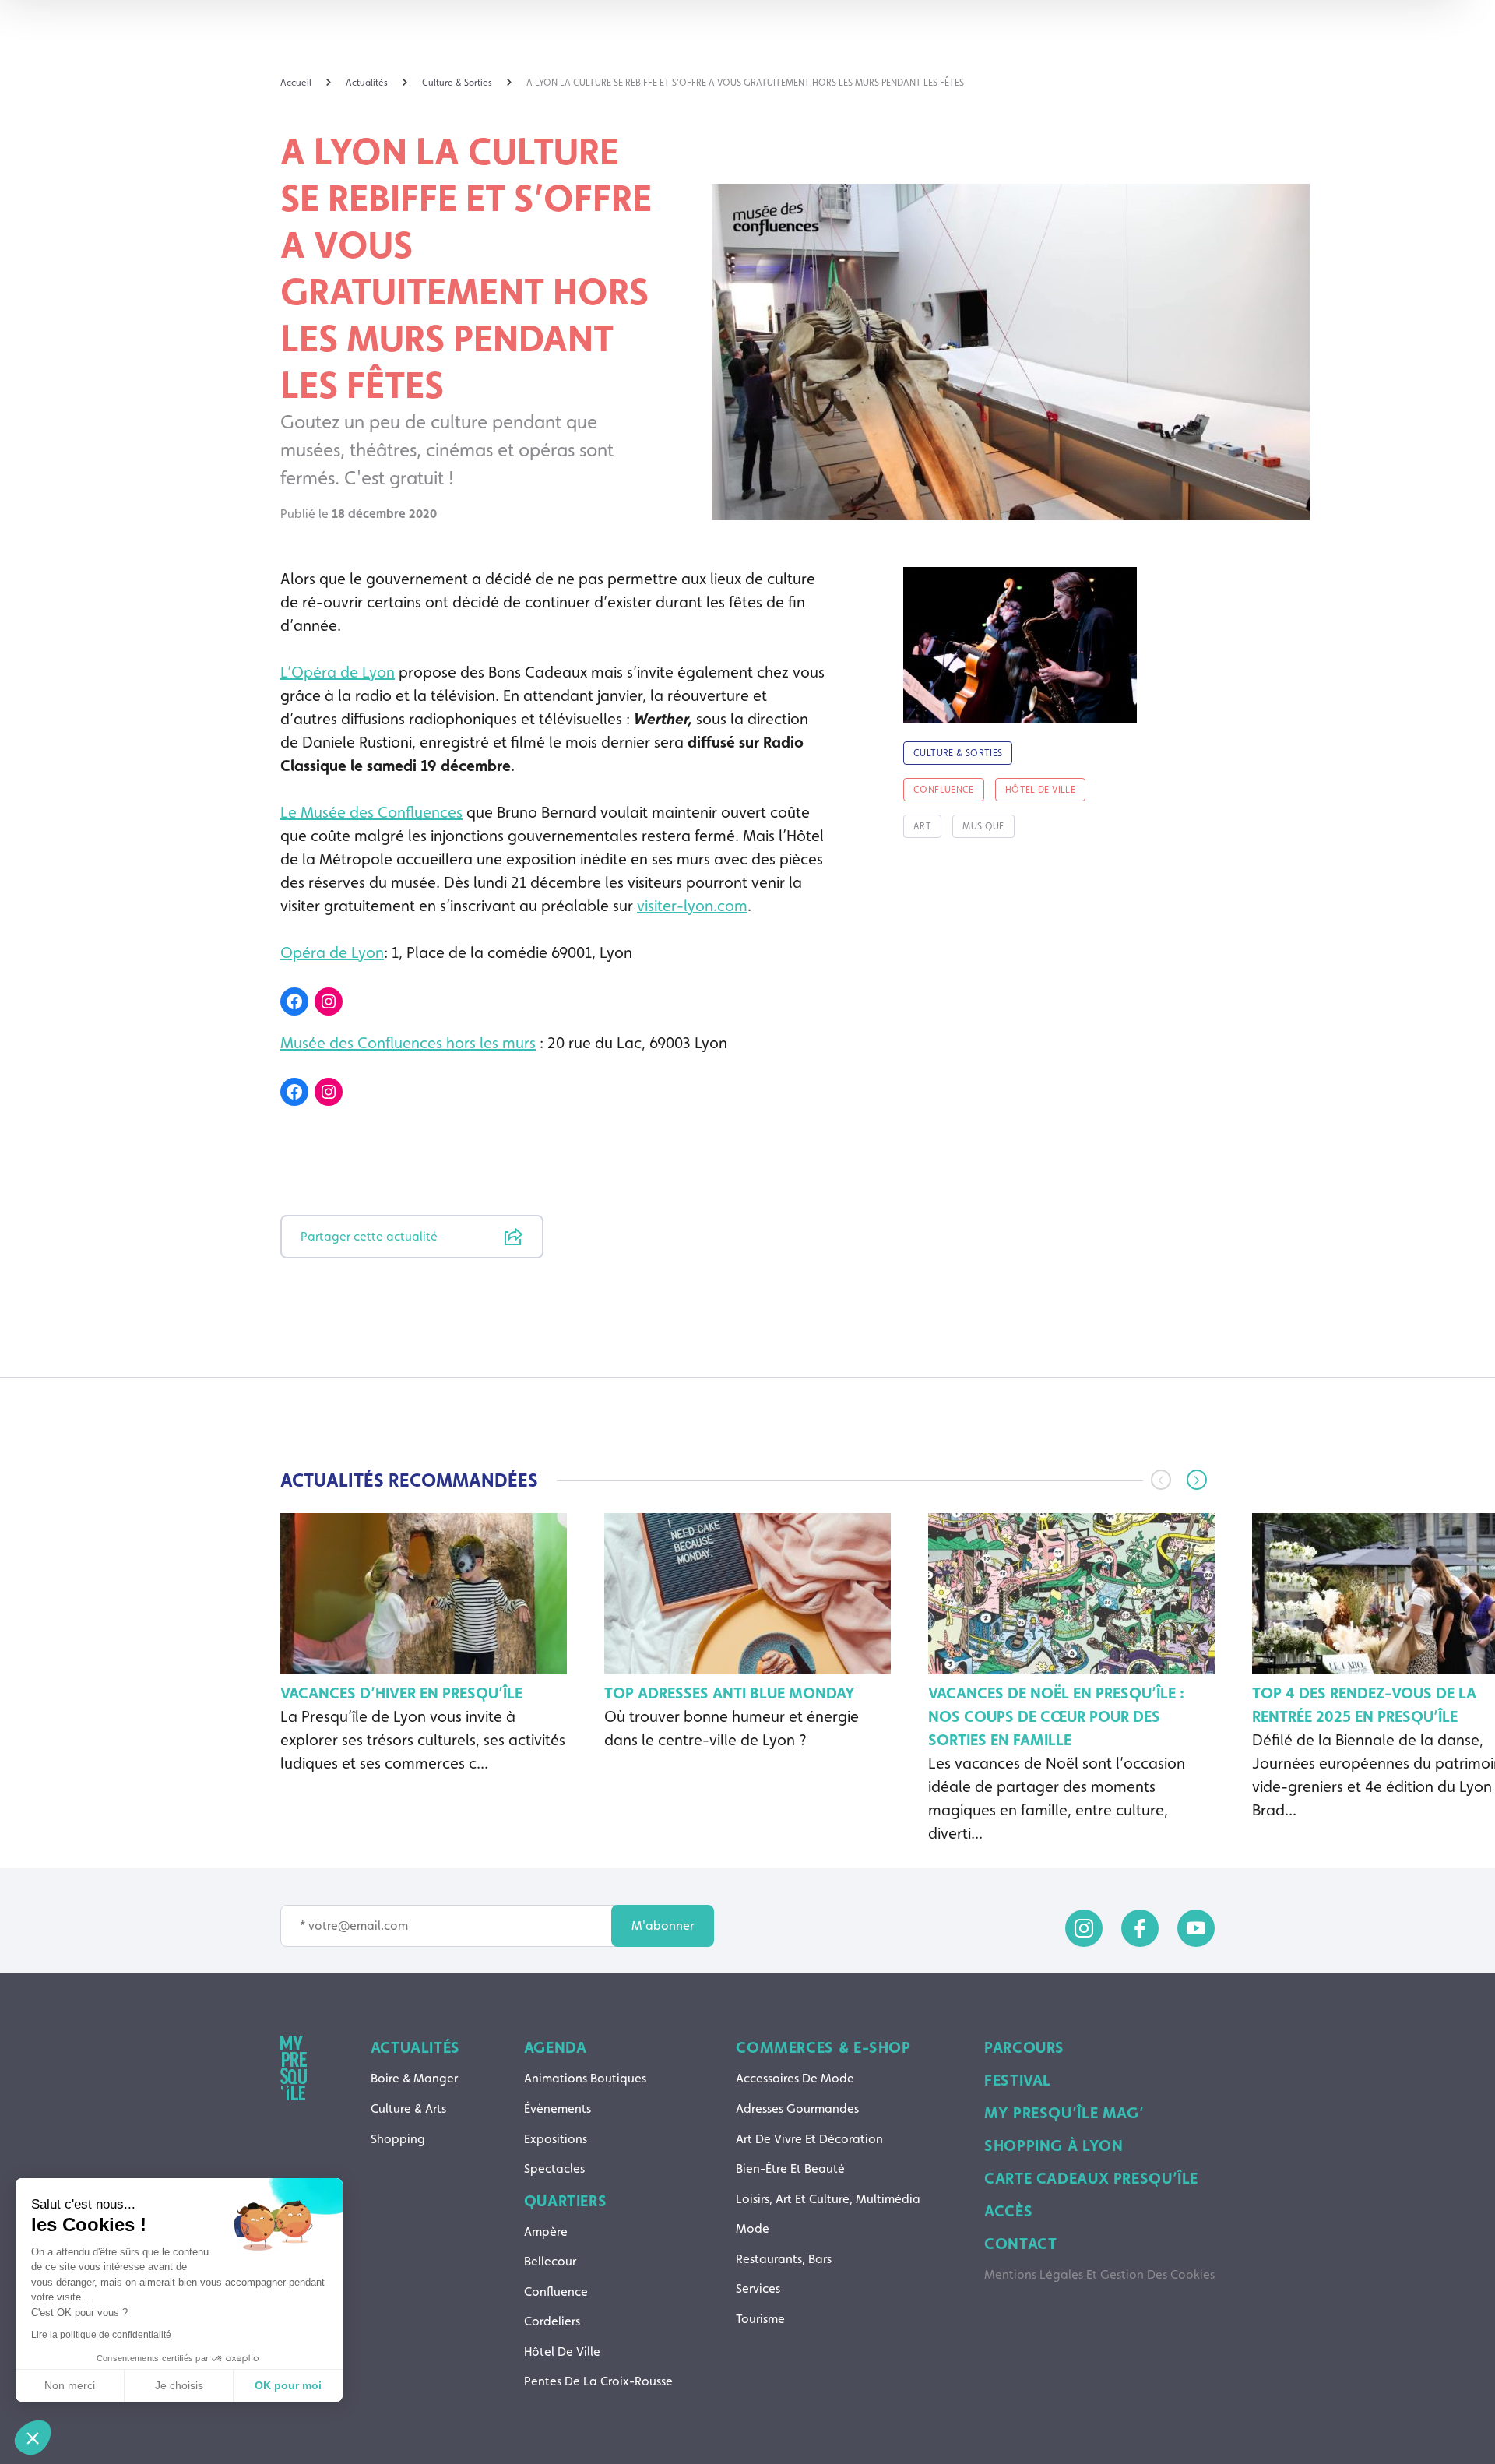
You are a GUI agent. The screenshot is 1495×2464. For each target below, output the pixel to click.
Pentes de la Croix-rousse (598, 2381)
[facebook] (1140, 1928)
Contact (1020, 2244)
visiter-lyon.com (692, 906)
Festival (1018, 2080)
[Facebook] (294, 1001)
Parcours (1024, 2047)
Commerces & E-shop (823, 2047)
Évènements (558, 2108)
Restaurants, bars (784, 2259)
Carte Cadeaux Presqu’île (1091, 2178)
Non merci (70, 2385)
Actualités (415, 2047)
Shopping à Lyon (1054, 2145)
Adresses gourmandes (797, 2108)
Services (758, 2288)
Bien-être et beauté (790, 2168)
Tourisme (760, 2319)
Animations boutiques (585, 2078)
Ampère (546, 2232)
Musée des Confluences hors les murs (408, 1043)
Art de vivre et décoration (809, 2139)
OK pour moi (288, 2385)
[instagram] (1084, 1928)
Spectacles (554, 2168)
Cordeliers (552, 2321)
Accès (1008, 2211)
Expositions (556, 2139)
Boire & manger (414, 2078)
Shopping (398, 2139)
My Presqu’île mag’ (1064, 2113)
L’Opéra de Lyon (338, 672)
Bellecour (550, 2261)
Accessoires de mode (795, 2078)
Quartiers (566, 2201)
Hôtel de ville (562, 2351)
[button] (1197, 1480)
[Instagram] (329, 1001)
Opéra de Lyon (332, 952)
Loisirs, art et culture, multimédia (828, 2199)
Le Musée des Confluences (371, 812)
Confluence (556, 2292)
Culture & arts (408, 2108)
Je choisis (179, 2385)
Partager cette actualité (369, 1236)
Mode (753, 2228)
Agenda (556, 2047)
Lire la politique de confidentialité (101, 2335)
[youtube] (1196, 1928)
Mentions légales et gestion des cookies (1099, 2274)
